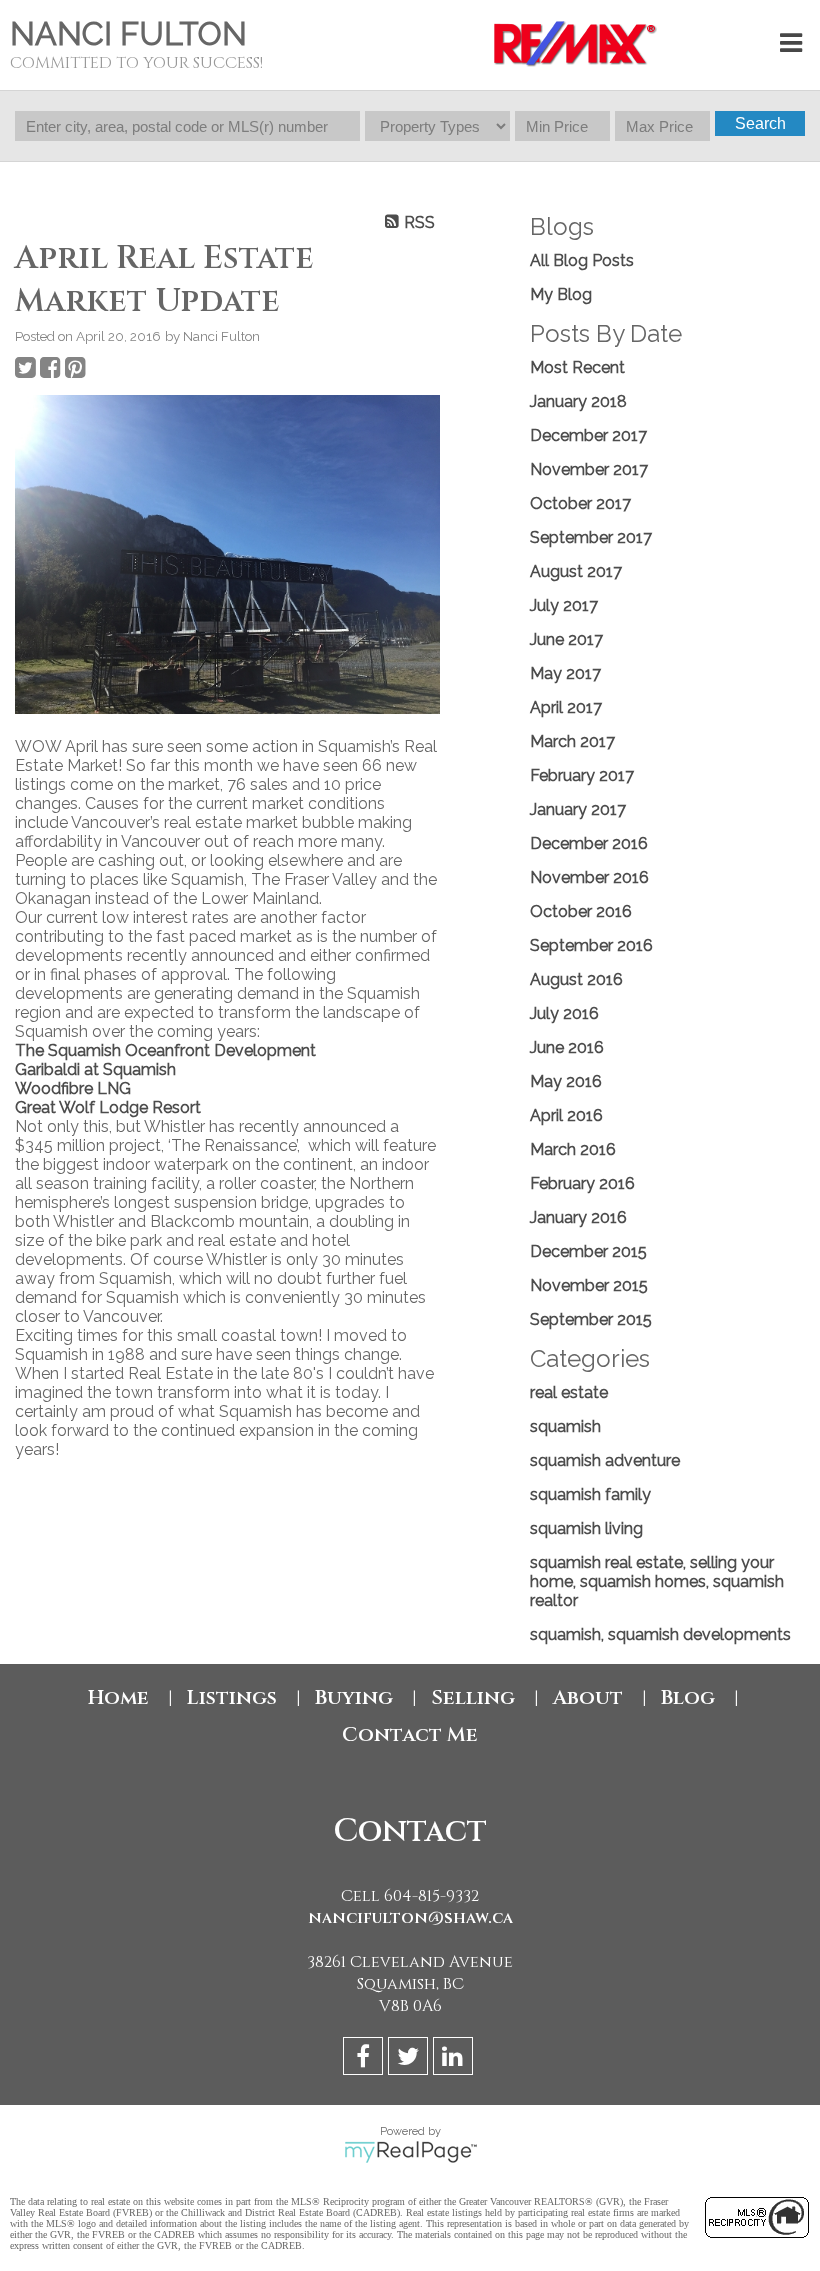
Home (118, 1697)
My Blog (561, 294)
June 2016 (567, 1047)
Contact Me (410, 1734)
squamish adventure (605, 1460)
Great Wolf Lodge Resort (108, 1107)
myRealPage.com (410, 2152)
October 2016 (581, 911)
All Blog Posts (582, 260)
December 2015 (588, 1251)
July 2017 (564, 605)
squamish (565, 1426)
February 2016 (582, 1183)
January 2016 (578, 1217)
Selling (473, 1697)
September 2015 (591, 1319)
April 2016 (566, 1115)
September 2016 (591, 945)
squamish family (590, 1494)
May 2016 (566, 1081)
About (588, 1697)
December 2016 (589, 843)
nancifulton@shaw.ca (410, 1918)
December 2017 (588, 435)
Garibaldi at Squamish (95, 1069)
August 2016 (576, 979)
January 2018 (578, 401)
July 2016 (564, 1013)
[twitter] (410, 2059)
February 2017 (582, 775)
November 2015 (589, 1285)
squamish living (586, 1528)
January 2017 (578, 809)
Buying (354, 1697)
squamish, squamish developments (660, 1634)
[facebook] (365, 2059)
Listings (232, 1697)
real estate (569, 1392)
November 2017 (589, 469)
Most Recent (577, 367)
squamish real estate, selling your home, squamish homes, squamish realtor (657, 1581)
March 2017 (572, 741)
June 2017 (566, 639)
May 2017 (565, 673)
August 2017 (576, 571)
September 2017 (591, 537)
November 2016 (589, 877)
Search (760, 123)
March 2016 (573, 1149)
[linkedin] (455, 2059)
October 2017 (580, 503)
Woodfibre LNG (73, 1088)
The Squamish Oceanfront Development (165, 1050)
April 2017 (566, 707)
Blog (688, 1697)
